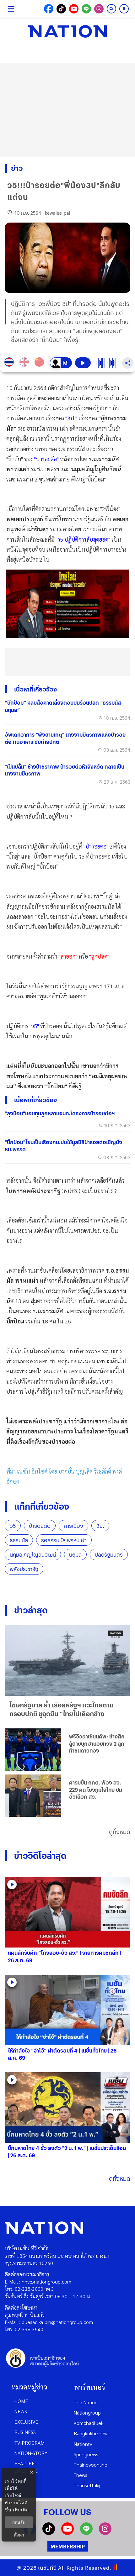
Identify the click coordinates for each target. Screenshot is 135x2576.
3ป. (100, 1526)
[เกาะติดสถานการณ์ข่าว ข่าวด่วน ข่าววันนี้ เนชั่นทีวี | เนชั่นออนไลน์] (67, 31)
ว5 (13, 1526)
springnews (86, 2454)
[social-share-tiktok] (61, 9)
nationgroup (87, 2413)
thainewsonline (91, 2465)
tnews (81, 2475)
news (21, 2411)
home (21, 2401)
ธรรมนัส (19, 1540)
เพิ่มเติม (21, 2510)
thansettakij (87, 2485)
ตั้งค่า (19, 2535)
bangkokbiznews (92, 2433)
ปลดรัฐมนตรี (109, 1555)
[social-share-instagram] (99, 9)
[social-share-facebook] (49, 9)
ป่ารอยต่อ (40, 1526)
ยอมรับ (19, 2522)
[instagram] (105, 2533)
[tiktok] (49, 2533)
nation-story (31, 2453)
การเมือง (73, 1526)
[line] (86, 2533)
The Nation (86, 2402)
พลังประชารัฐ (24, 1569)
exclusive (26, 2422)
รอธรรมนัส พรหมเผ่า (64, 1540)
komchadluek (89, 2423)
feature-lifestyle (26, 2467)
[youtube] (67, 2533)
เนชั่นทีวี (47, 2568)
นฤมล (75, 1555)
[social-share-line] (86, 9)
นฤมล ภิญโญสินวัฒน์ (33, 1555)
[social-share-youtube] (74, 9)
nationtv (83, 2444)
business (25, 2432)
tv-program (30, 2443)
